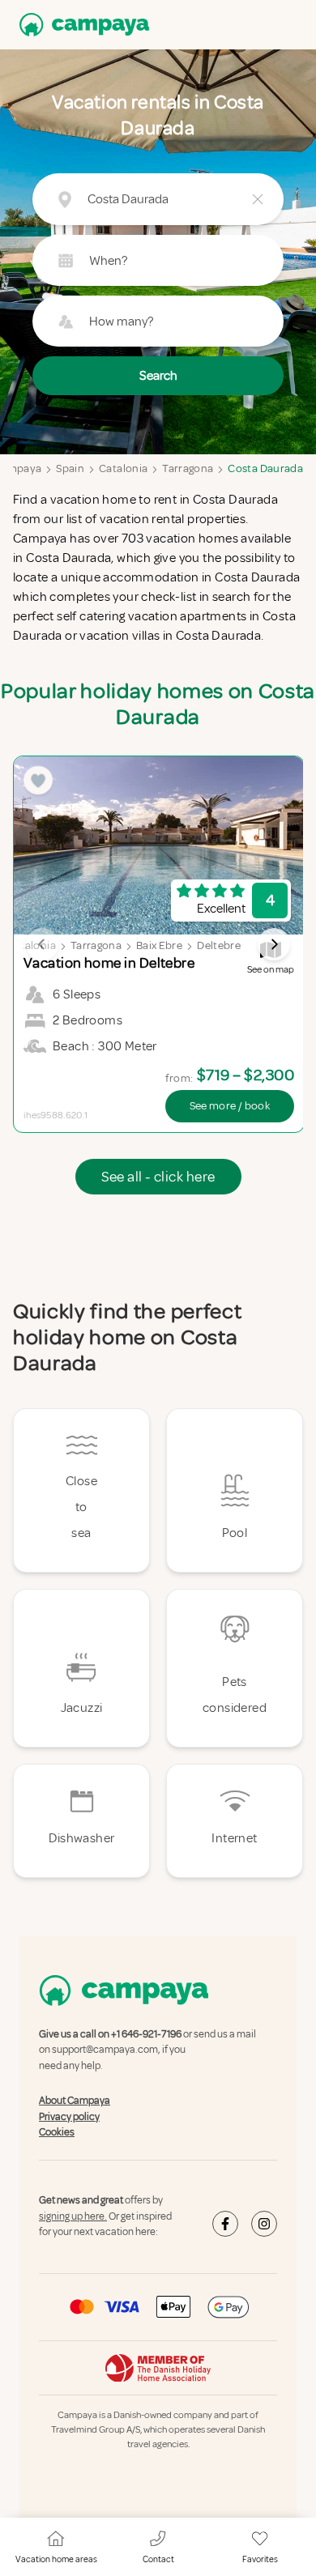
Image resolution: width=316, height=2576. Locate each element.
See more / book (230, 1106)
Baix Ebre (159, 945)
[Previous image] (42, 944)
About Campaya (75, 2101)
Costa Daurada (265, 468)
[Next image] (274, 944)
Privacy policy (69, 2117)
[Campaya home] (81, 25)
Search (158, 376)
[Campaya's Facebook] (225, 2224)
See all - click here (158, 1177)
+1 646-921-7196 (146, 2034)
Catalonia (123, 468)
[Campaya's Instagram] (264, 2224)
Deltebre (219, 945)
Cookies (57, 2132)
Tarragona (188, 468)
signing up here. (73, 2216)
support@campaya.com (105, 2050)
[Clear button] (258, 199)
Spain (70, 468)
